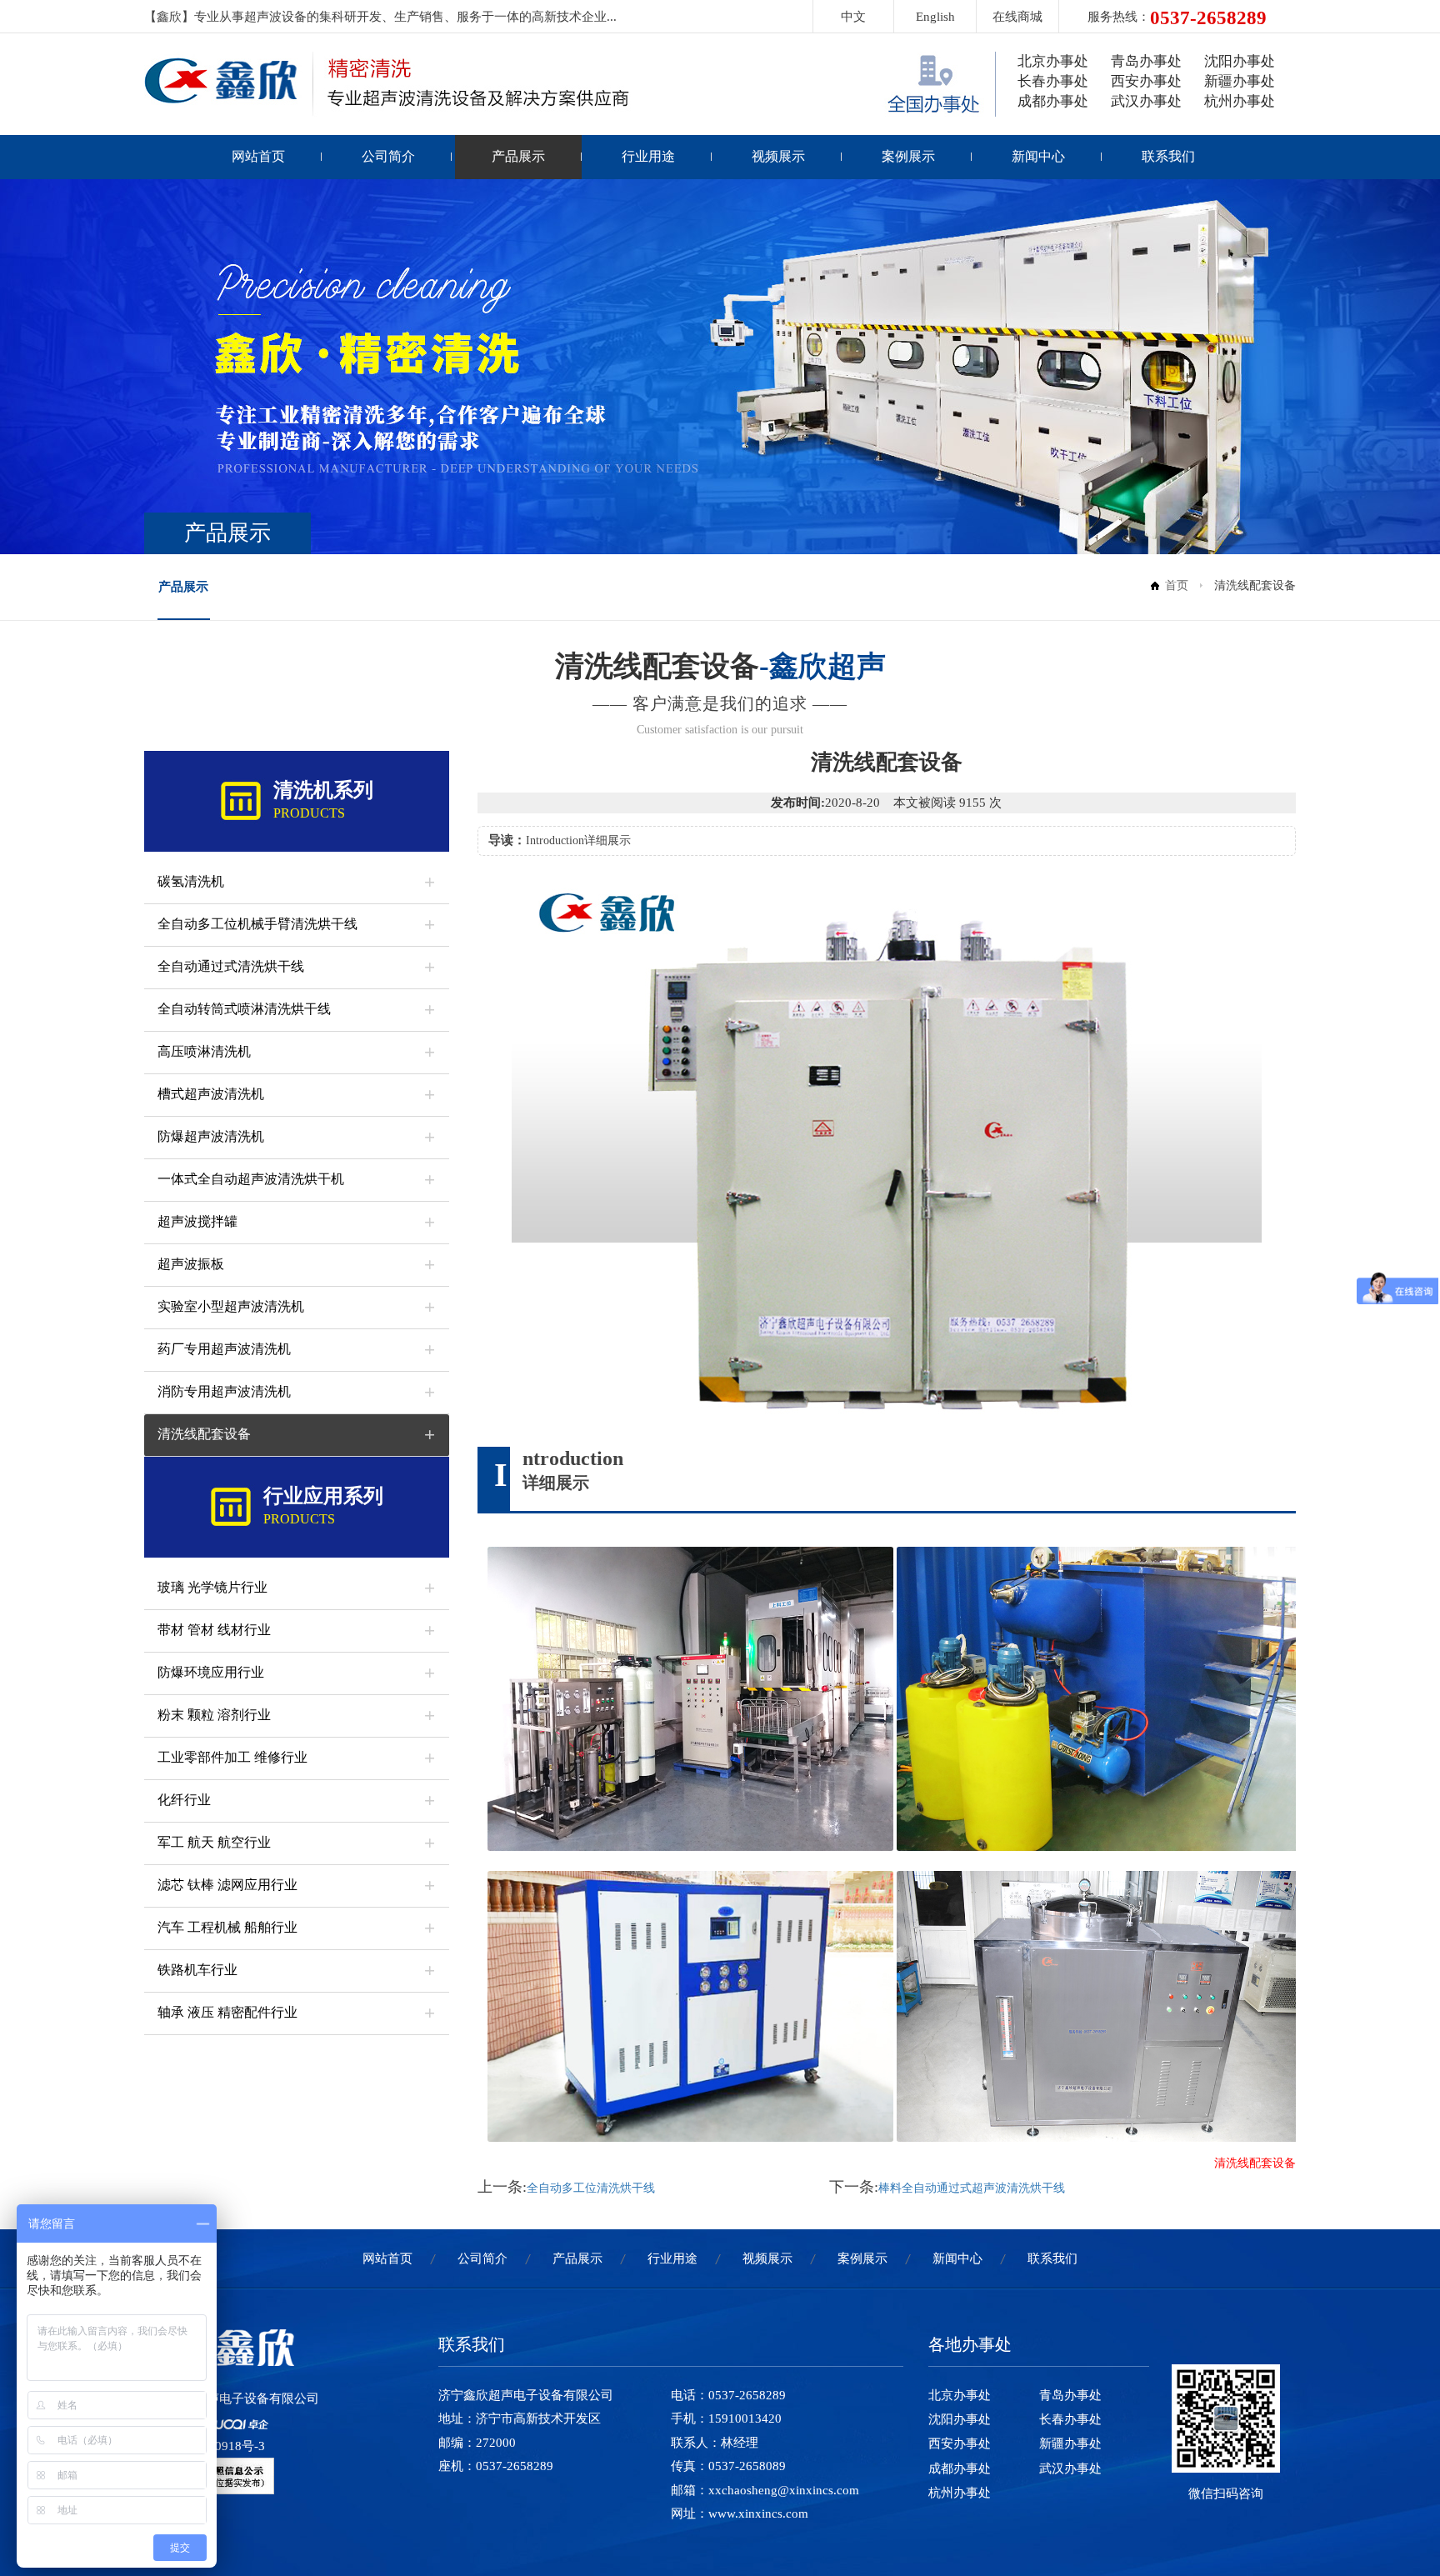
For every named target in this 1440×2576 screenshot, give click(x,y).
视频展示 (778, 156)
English (935, 17)
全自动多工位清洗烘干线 (591, 2188)
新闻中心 (1038, 156)
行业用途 (648, 156)
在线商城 (1017, 17)
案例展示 (908, 156)
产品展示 (518, 156)
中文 (853, 17)
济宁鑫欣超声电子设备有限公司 (232, 2398)
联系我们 (1168, 156)
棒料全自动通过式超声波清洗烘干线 (972, 2188)
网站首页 (258, 156)
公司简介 (388, 156)
